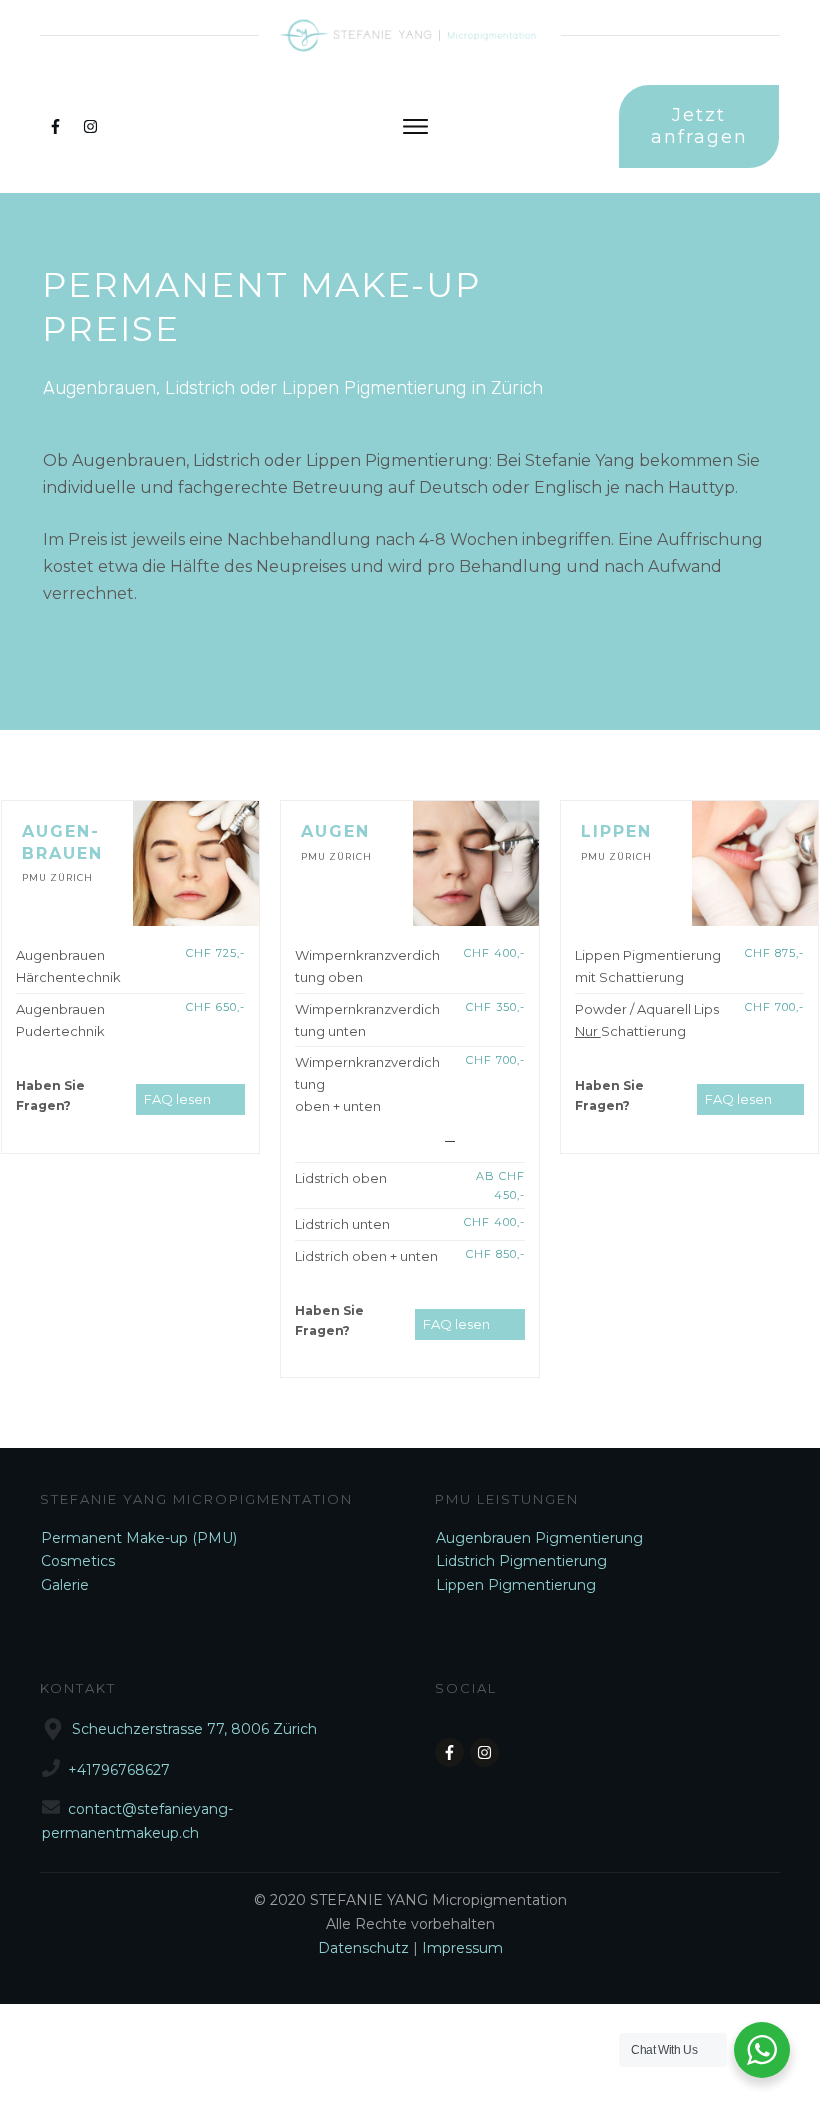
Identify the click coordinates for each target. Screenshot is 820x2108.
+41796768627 (119, 1770)
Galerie (65, 1585)
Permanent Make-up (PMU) (139, 1538)
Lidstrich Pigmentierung (521, 1561)
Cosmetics (78, 1561)
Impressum (462, 1948)
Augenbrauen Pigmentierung (539, 1538)
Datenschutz (365, 1948)
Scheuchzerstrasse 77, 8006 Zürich (194, 1729)
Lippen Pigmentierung (516, 1585)
